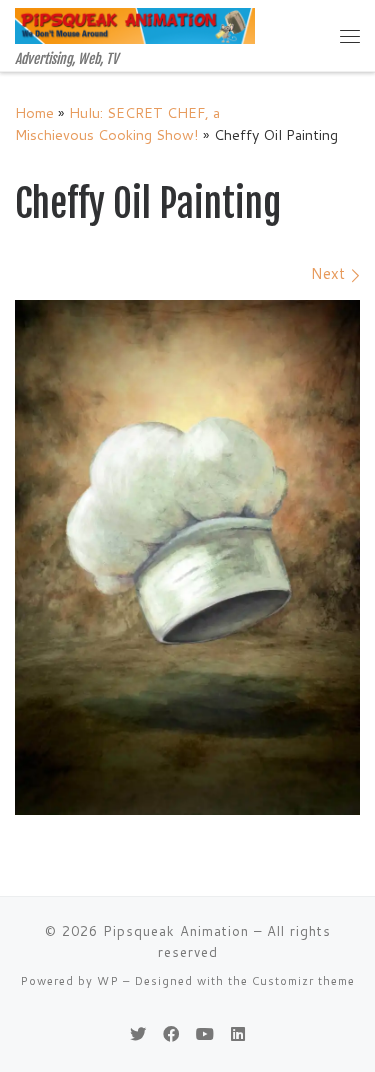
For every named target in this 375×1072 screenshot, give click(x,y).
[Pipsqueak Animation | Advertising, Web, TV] (135, 25)
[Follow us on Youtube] (205, 1033)
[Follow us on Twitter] (138, 1033)
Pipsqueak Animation (176, 931)
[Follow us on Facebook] (171, 1033)
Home (34, 112)
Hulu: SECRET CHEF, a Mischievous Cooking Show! (117, 123)
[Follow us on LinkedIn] (238, 1033)
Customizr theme (303, 981)
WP (108, 981)
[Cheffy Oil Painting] (187, 557)
